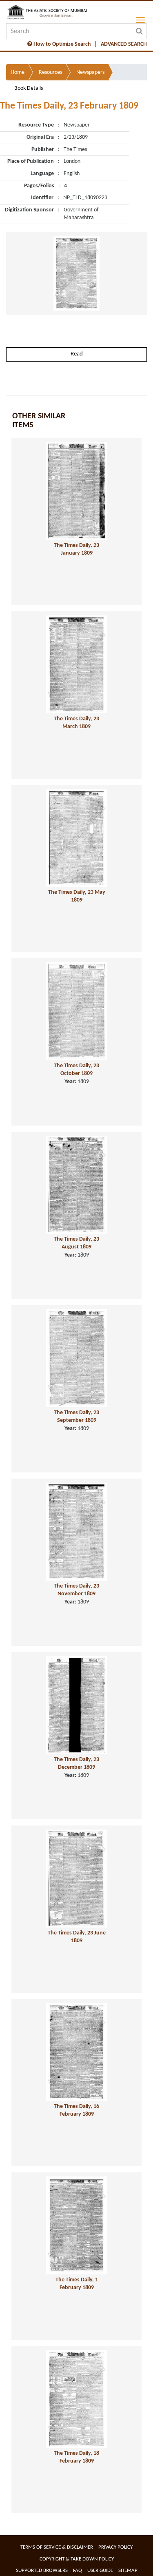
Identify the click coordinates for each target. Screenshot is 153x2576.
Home (18, 72)
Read (77, 354)
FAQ (78, 2570)
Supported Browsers (42, 2570)
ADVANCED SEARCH (124, 44)
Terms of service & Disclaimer (57, 2547)
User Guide (100, 2570)
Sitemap (128, 2570)
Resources (50, 72)
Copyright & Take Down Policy (77, 2559)
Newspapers (90, 72)
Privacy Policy (115, 2547)
